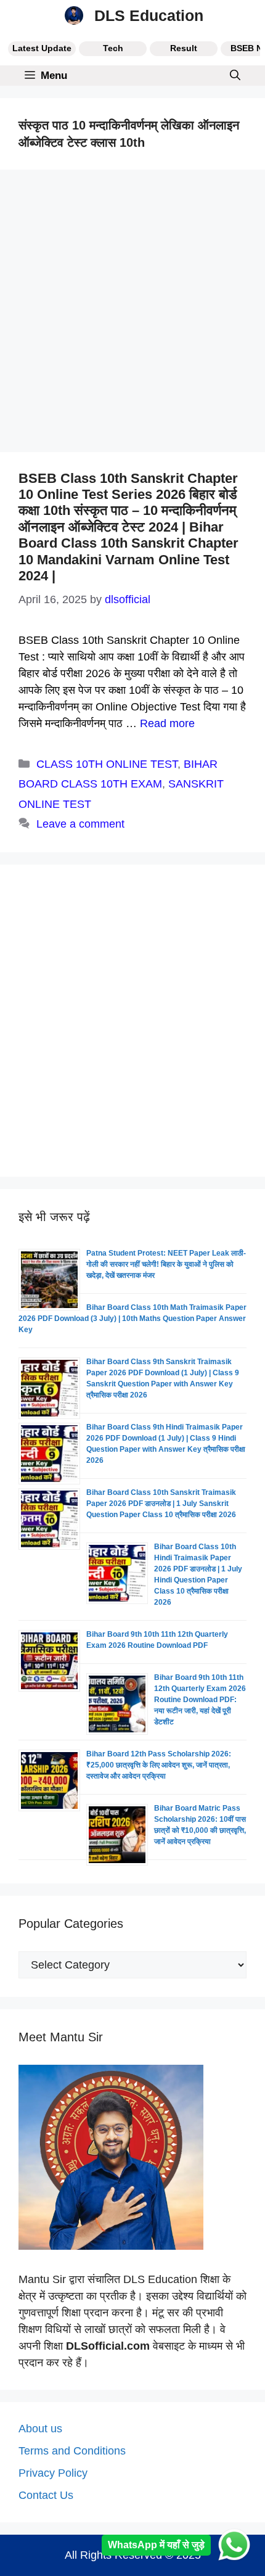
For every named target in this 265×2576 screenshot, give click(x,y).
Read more (167, 723)
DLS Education (149, 15)
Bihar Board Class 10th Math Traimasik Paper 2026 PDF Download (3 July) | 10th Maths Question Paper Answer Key (132, 1319)
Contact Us (46, 2495)
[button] (235, 76)
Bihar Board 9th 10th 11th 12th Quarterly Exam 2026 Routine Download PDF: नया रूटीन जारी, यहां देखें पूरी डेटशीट (200, 1700)
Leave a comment (80, 824)
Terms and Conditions (72, 2451)
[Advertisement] (132, 315)
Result (184, 48)
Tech (113, 48)
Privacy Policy (53, 2473)
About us (40, 2429)
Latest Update (42, 48)
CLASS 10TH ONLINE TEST (107, 764)
